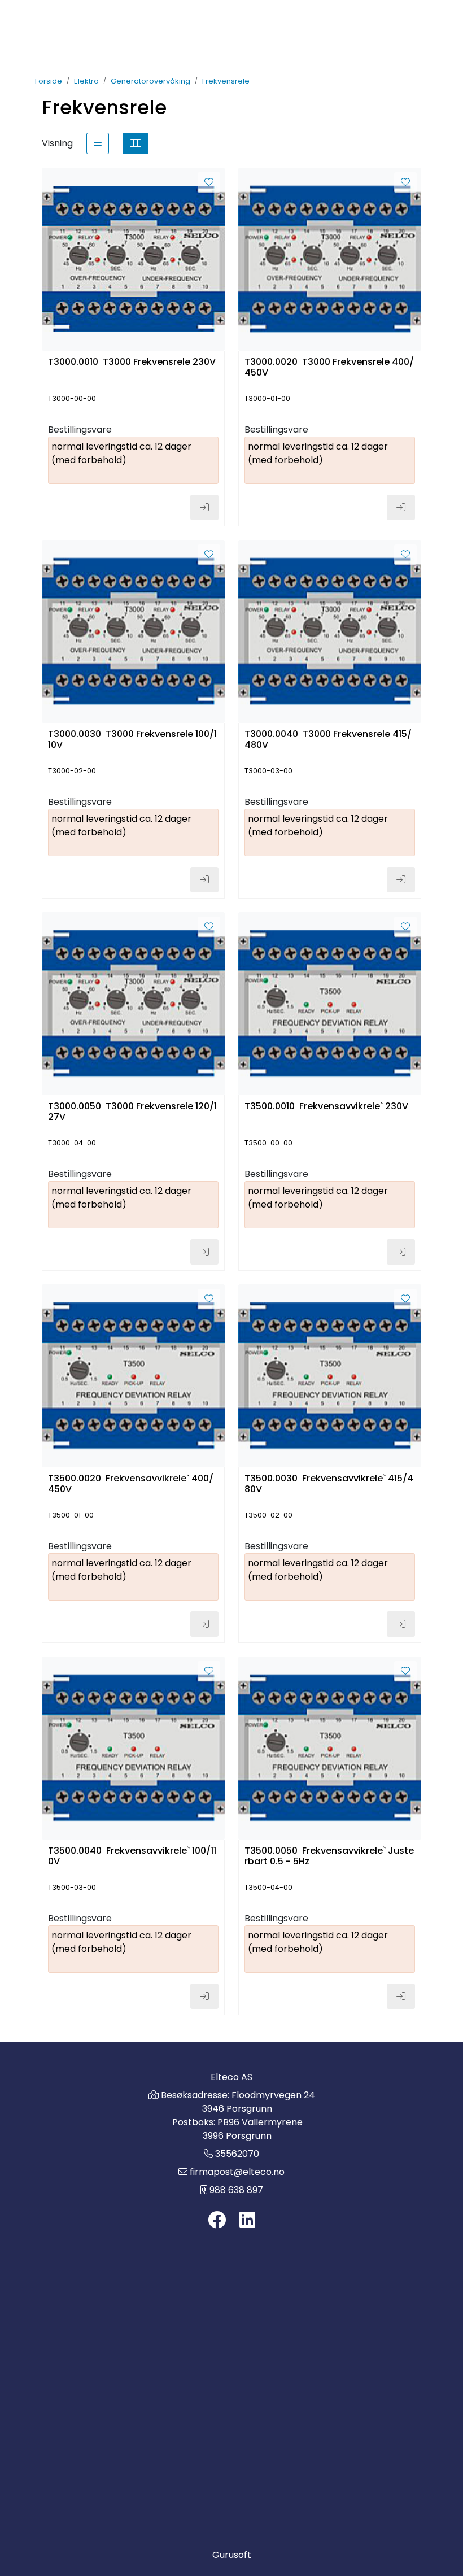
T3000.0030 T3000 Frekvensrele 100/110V (132, 740)
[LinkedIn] (247, 2220)
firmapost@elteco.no (237, 2172)
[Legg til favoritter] (209, 182)
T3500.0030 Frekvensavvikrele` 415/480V (329, 1484)
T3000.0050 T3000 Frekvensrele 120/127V (132, 1112)
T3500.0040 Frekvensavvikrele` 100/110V (132, 1856)
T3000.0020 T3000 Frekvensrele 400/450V (329, 368)
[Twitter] (217, 2220)
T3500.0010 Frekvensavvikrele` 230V (326, 1107)
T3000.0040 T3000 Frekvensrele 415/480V (328, 740)
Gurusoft (232, 2555)
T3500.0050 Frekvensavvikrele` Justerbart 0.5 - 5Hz (329, 1856)
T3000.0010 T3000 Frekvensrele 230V (132, 362)
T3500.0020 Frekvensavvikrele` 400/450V (131, 1484)
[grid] (136, 143)
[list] (98, 143)
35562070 (237, 2154)
